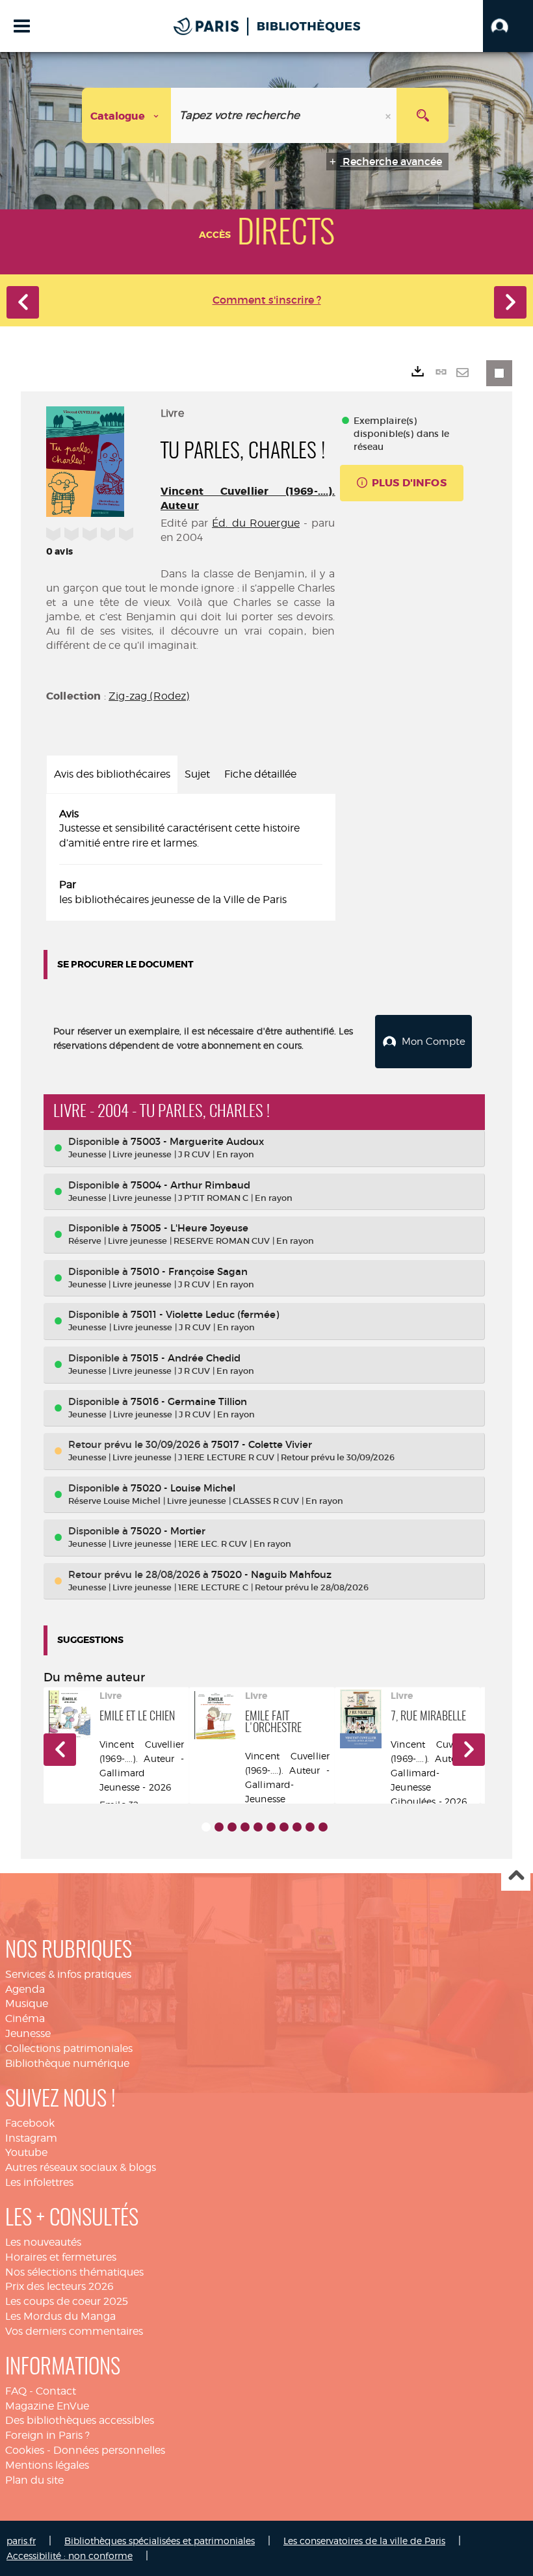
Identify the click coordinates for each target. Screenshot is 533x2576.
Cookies (25, 2450)
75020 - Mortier (168, 1531)
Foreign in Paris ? (47, 2435)
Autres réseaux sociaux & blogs (81, 2167)
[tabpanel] (191, 857)
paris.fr (21, 2541)
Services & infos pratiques (68, 1974)
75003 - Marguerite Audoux (197, 1141)
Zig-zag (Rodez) (149, 696)
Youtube (26, 2152)
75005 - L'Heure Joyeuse (189, 1228)
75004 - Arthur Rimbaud (190, 1185)
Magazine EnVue (47, 2406)
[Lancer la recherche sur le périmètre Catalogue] (422, 115)
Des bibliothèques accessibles (80, 2420)
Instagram (31, 2138)
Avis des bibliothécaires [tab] (112, 774)
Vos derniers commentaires (74, 2331)
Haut (516, 1877)
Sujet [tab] (197, 774)
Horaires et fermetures (61, 2257)
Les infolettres (39, 2182)
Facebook (30, 2123)
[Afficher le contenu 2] (219, 1827)
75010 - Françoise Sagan (189, 1271)
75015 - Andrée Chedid (186, 1358)
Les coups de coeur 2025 (67, 2301)
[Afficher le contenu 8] (297, 1827)
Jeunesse (28, 2033)
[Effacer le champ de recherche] (389, 115)
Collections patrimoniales (69, 2048)
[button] (508, 26)
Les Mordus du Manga (60, 2316)
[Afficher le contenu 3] (232, 1827)
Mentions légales (47, 2465)
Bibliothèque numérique (67, 2063)
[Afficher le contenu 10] (323, 1827)
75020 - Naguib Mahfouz (271, 1574)
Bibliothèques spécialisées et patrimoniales (160, 2541)
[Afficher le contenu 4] (245, 1827)
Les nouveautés (43, 2242)
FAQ (16, 2391)
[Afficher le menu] (22, 26)
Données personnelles (109, 2450)
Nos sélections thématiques (74, 2272)
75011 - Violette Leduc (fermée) (205, 1314)
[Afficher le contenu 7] (284, 1827)
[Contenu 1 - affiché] (206, 1827)
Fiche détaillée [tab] (260, 774)
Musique (27, 2004)
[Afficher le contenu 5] (258, 1827)
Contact (56, 2391)
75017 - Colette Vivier (262, 1444)
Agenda (25, 1989)
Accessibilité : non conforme (70, 2556)
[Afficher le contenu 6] (271, 1827)
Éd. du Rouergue (256, 523)
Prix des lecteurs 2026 (59, 2286)
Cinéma (25, 2018)
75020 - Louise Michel (183, 1488)
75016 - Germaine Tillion (189, 1401)
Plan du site (34, 2480)
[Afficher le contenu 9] (310, 1827)
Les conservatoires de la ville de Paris (364, 2541)
